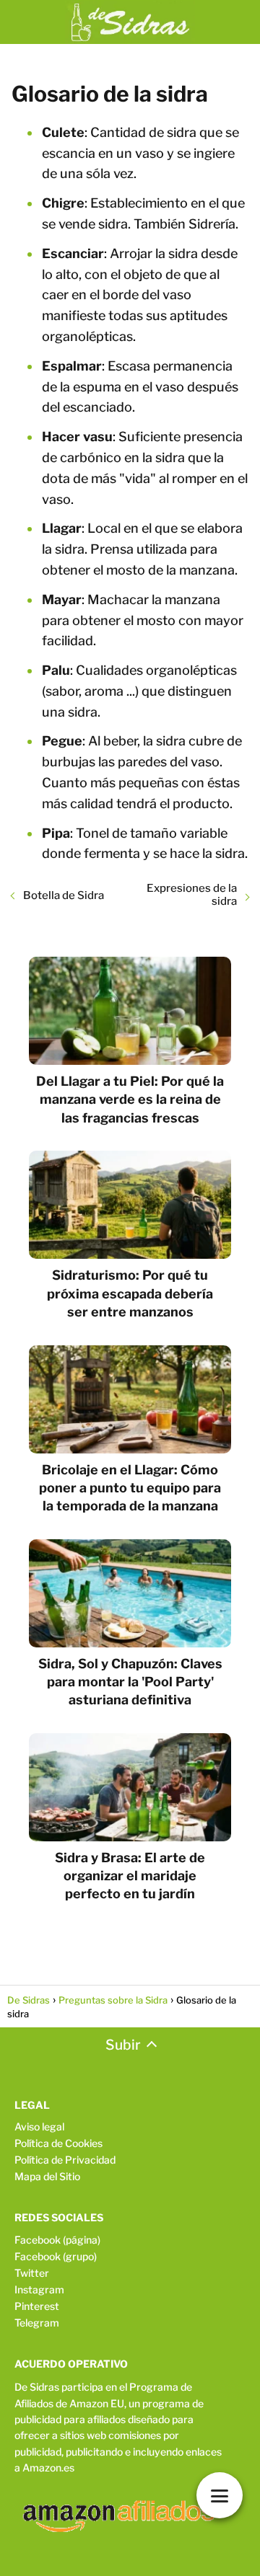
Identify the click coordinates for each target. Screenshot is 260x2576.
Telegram (37, 2323)
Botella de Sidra (64, 895)
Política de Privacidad (65, 2160)
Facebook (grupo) (56, 2256)
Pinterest (37, 2306)
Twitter (32, 2273)
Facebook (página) (57, 2240)
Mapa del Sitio (47, 2176)
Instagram (39, 2289)
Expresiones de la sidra (192, 895)
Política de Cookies (58, 2143)
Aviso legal (39, 2126)
